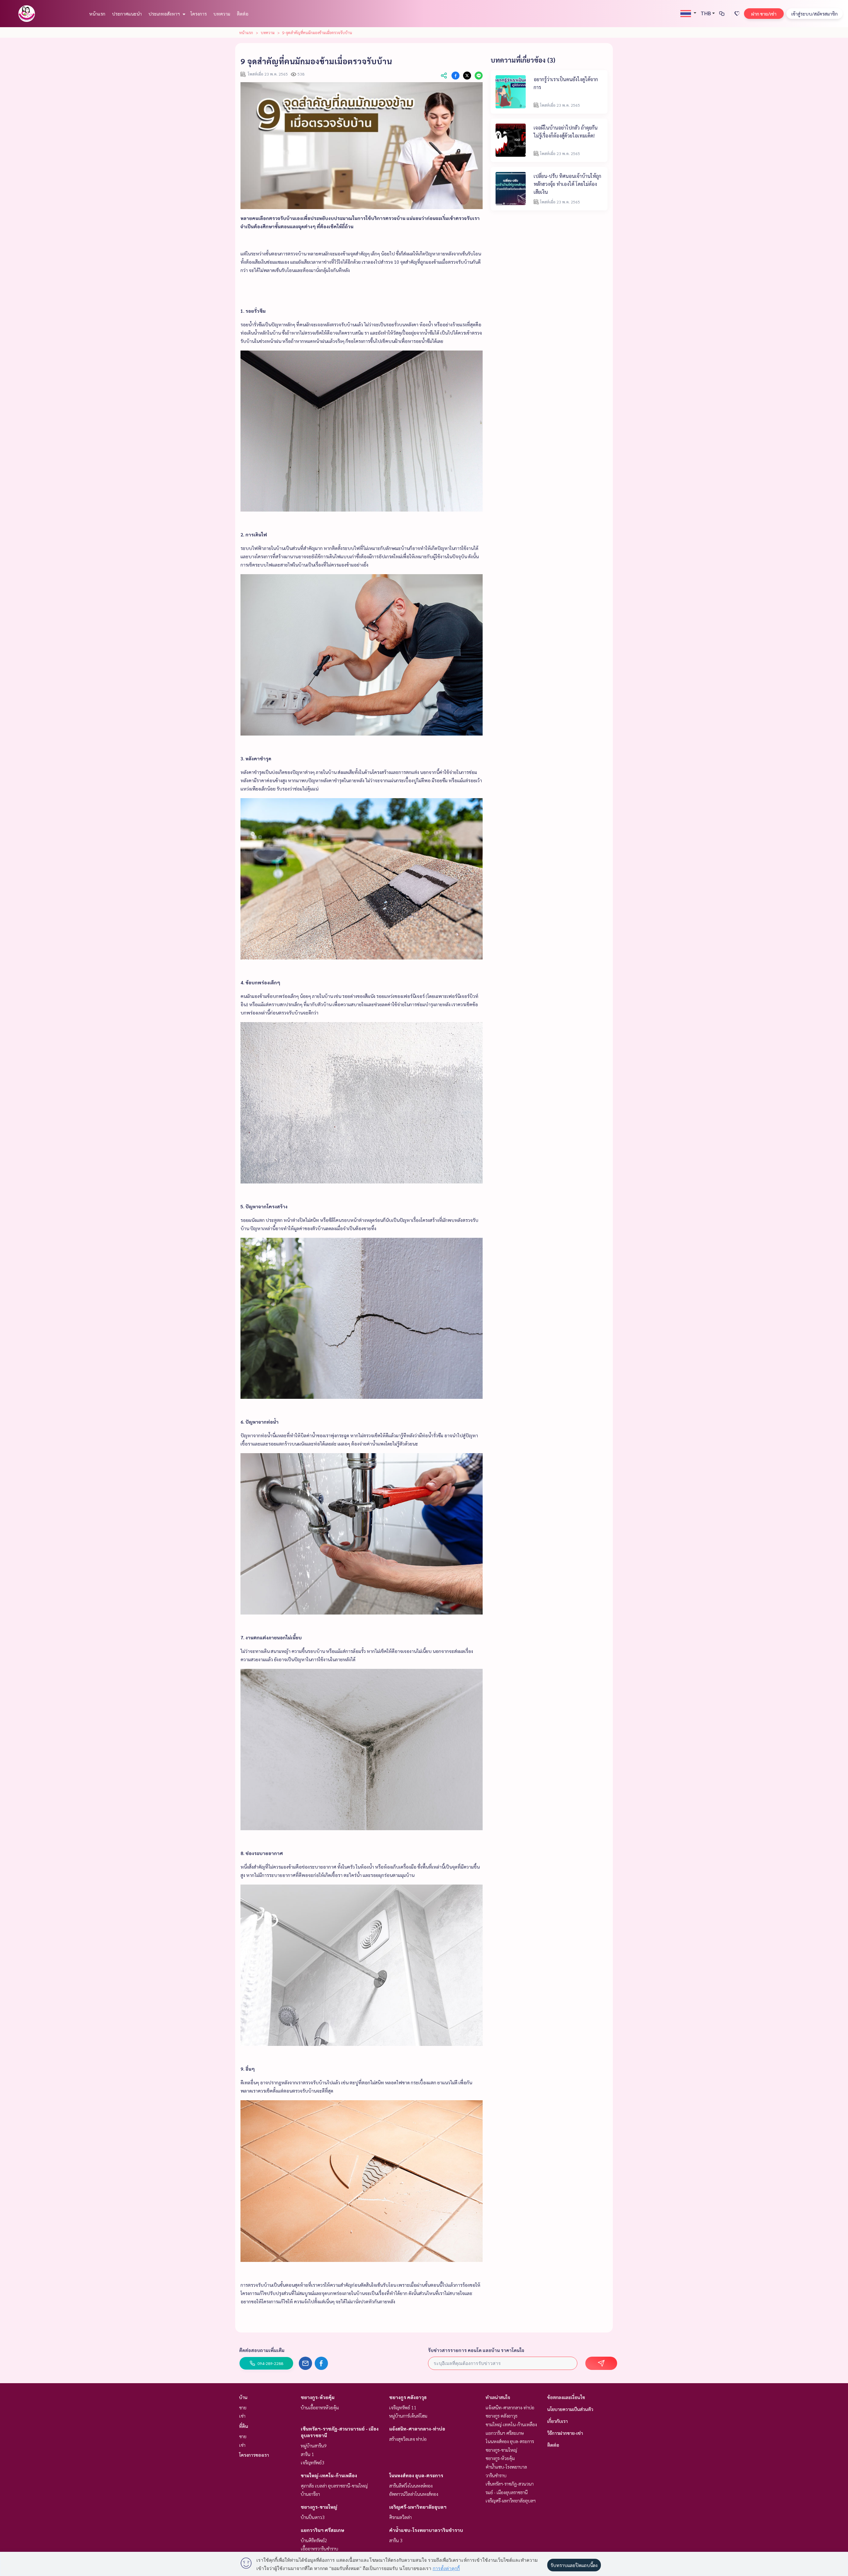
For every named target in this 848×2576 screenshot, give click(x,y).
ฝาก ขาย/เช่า (764, 14)
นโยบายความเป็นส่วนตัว (570, 2409)
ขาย (243, 2407)
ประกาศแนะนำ (127, 14)
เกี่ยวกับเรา (557, 2421)
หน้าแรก (97, 14)
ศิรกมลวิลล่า (400, 2517)
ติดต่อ (243, 14)
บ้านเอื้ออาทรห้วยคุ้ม (320, 2407)
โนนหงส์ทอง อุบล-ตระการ (416, 2475)
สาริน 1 (307, 2454)
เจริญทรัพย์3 (313, 2462)
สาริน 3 (396, 2540)
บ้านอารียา (310, 2494)
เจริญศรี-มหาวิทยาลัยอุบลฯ (418, 2507)
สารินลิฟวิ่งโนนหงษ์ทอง (411, 2486)
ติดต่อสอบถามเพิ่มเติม (262, 2350)
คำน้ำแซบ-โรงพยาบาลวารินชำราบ (426, 2530)
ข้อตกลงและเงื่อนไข (566, 2397)
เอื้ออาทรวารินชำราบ (319, 2549)
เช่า (242, 2416)
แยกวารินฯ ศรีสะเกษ (322, 2530)
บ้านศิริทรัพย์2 (314, 2540)
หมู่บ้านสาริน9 (314, 2445)
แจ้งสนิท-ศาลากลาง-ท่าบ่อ (417, 2429)
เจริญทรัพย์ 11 (403, 2407)
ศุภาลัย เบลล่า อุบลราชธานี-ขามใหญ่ (334, 2486)
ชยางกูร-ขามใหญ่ (319, 2507)
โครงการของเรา (254, 2455)
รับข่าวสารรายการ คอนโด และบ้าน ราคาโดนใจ (476, 2350)
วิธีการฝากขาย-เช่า (565, 2433)
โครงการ (199, 14)
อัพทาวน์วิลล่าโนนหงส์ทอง (414, 2494)
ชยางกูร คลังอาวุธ (408, 2397)
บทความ (222, 14)
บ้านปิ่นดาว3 (313, 2517)
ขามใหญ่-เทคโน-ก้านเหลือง (329, 2475)
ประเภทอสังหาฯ (165, 14)
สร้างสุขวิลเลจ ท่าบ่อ (408, 2439)
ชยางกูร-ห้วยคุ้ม (318, 2397)
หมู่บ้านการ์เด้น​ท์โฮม (408, 2416)
